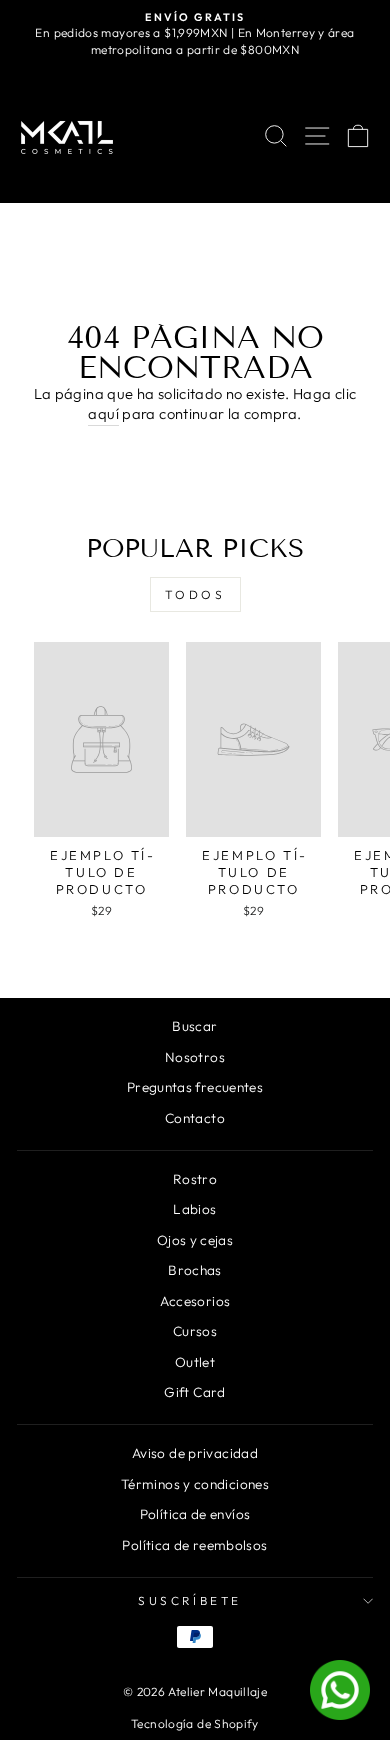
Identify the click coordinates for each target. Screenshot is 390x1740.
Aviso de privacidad (195, 1453)
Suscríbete (189, 1600)
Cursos (195, 1331)
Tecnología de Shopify (195, 1723)
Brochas (195, 1270)
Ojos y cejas (195, 1240)
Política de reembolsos (194, 1545)
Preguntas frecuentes (195, 1087)
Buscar (194, 1026)
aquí (103, 413)
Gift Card (194, 1392)
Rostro (195, 1179)
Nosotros (195, 1057)
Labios (194, 1209)
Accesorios (195, 1301)
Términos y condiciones (195, 1484)
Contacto (195, 1118)
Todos (195, 594)
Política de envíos (195, 1514)
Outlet (195, 1362)
